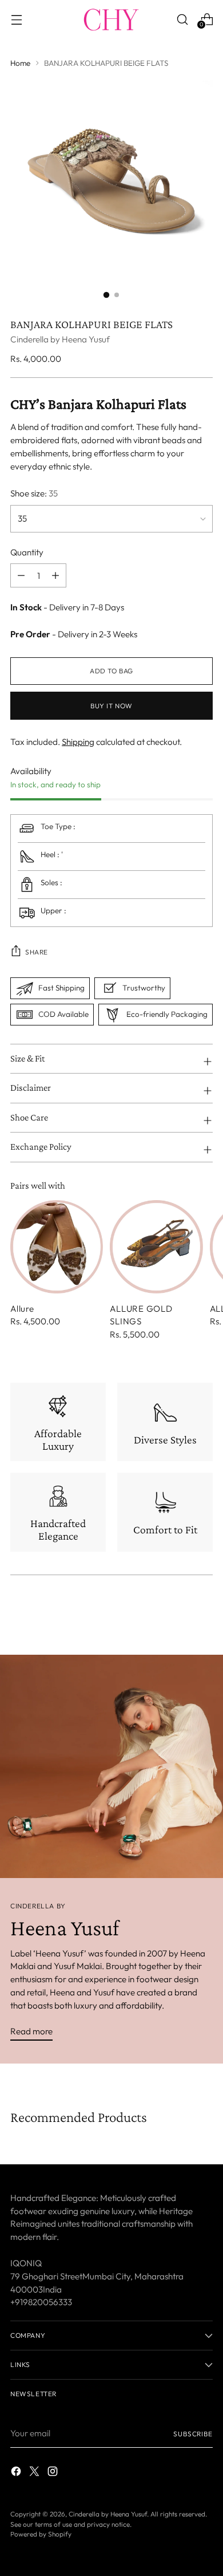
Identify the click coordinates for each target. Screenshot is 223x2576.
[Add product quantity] (21, 575)
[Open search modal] (182, 19)
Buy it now (111, 706)
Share (37, 952)
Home (20, 63)
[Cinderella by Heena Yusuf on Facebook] (17, 2473)
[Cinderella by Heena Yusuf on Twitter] (35, 2473)
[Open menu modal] (16, 19)
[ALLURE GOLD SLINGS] (156, 1246)
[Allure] (57, 1246)
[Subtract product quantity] (55, 575)
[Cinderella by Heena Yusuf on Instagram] (54, 2473)
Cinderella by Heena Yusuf (60, 339)
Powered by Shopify (41, 2534)
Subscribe (193, 2434)
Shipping (78, 742)
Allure (22, 1309)
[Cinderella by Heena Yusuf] (111, 19)
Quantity (27, 552)
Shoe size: (34, 493)
